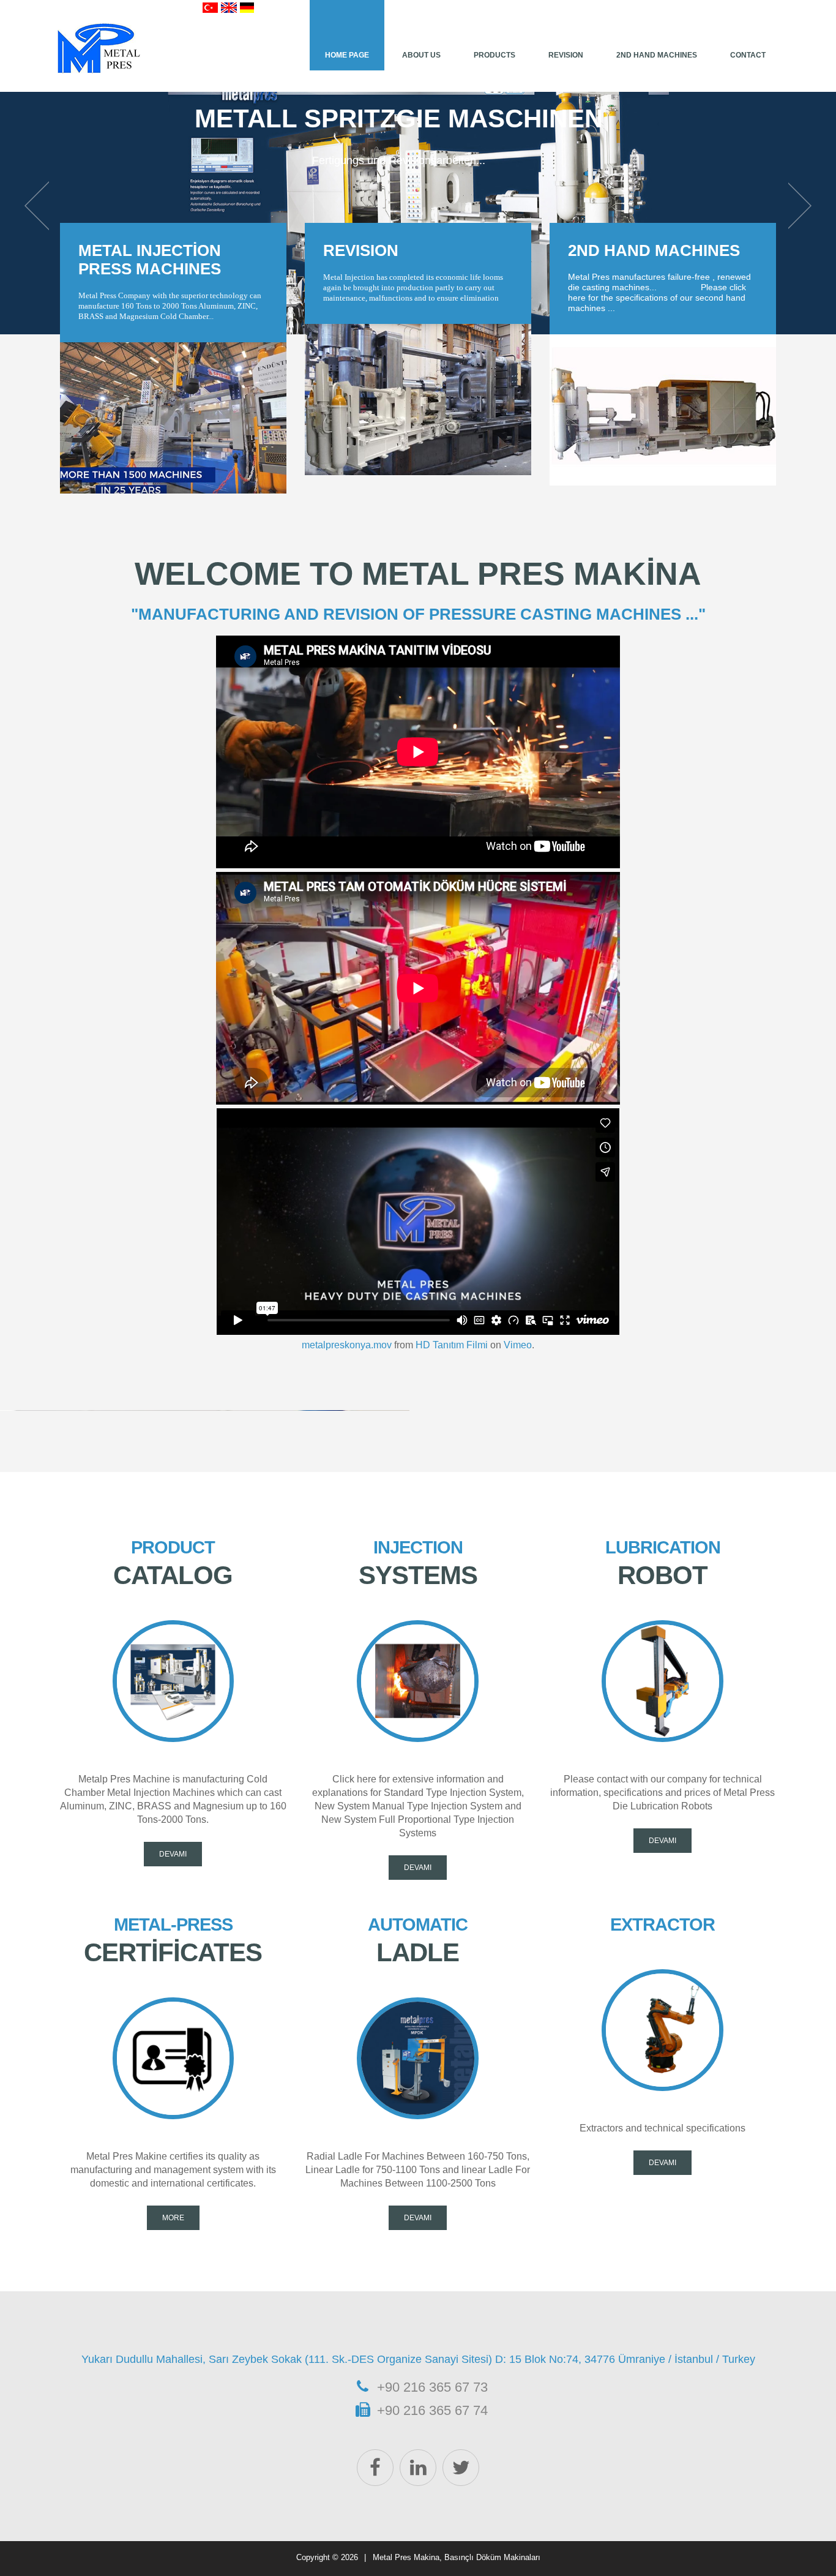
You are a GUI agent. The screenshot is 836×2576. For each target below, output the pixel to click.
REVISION (566, 55)
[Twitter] (461, 2468)
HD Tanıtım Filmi (452, 1345)
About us (421, 55)
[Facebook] (375, 2468)
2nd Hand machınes (657, 55)
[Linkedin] (418, 2468)
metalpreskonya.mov (347, 1345)
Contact (748, 55)
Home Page (347, 55)
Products (495, 55)
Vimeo (518, 1345)
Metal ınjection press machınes (150, 260)
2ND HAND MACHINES (654, 250)
